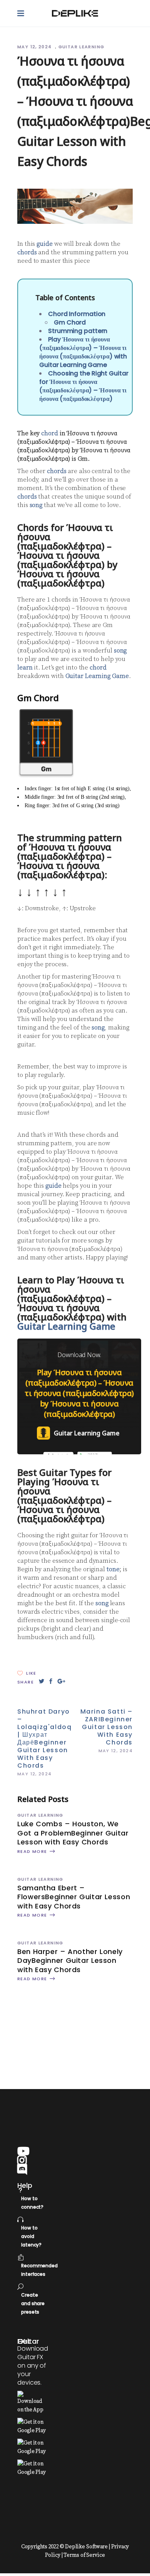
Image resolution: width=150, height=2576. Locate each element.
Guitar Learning (82, 47)
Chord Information (77, 314)
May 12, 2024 (35, 47)
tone (113, 1569)
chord (50, 433)
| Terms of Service (83, 2555)
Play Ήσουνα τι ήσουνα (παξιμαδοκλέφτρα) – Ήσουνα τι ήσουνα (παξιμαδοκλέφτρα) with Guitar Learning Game (83, 352)
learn (25, 668)
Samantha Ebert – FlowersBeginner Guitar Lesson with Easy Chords (74, 1897)
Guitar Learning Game (97, 676)
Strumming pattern (78, 331)
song (36, 505)
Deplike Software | (87, 2547)
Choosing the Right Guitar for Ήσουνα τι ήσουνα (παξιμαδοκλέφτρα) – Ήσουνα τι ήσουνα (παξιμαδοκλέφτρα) (84, 386)
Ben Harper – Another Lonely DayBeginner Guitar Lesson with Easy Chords (70, 1961)
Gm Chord (70, 322)
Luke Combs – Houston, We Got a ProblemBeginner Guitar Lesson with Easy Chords (73, 1833)
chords (27, 252)
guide (45, 244)
